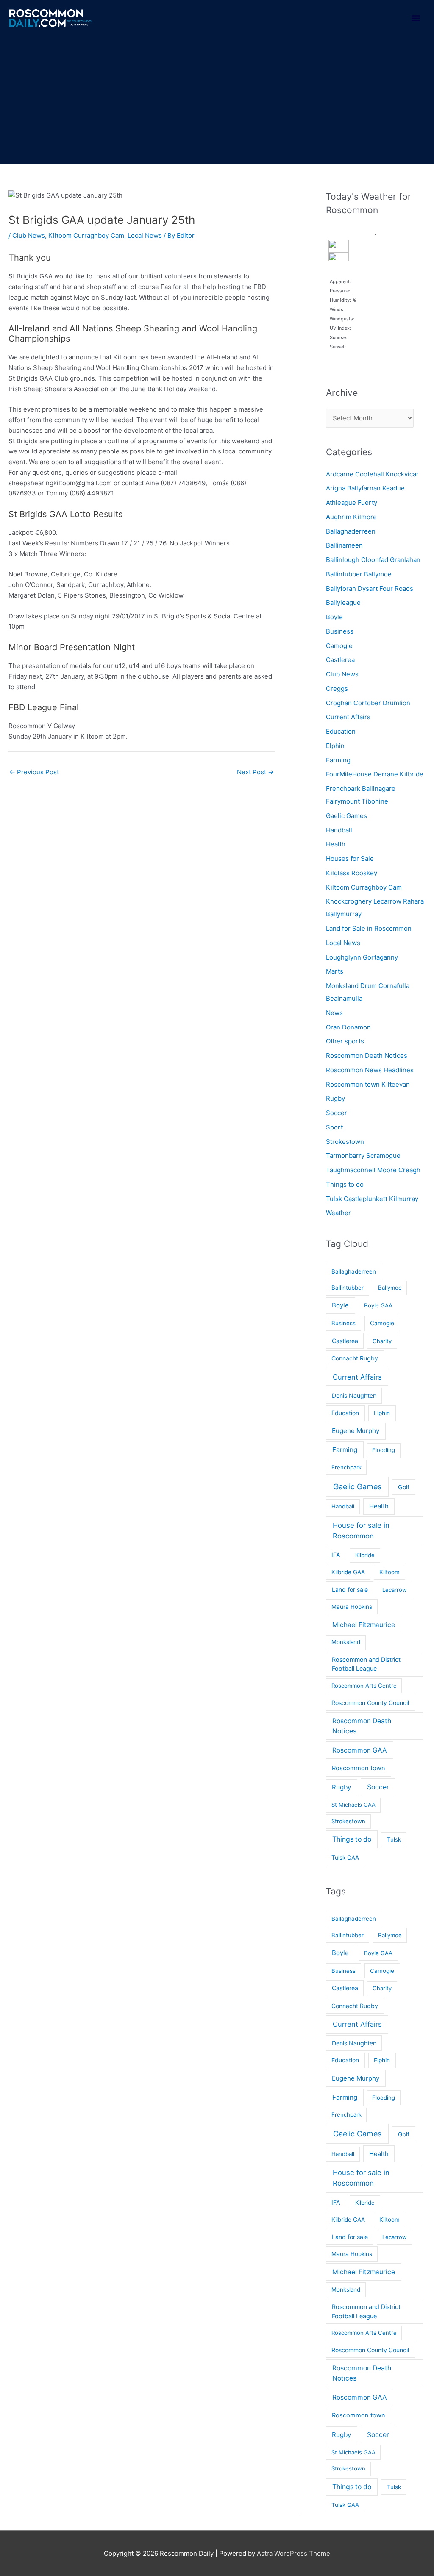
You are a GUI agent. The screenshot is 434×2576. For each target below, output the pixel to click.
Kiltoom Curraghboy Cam (86, 235)
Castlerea (340, 660)
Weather (338, 1213)
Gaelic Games (346, 816)
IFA (336, 1555)
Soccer (337, 1113)
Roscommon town (359, 1768)
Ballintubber (348, 1288)
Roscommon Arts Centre (364, 1686)
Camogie (339, 646)
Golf (404, 1487)
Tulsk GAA (345, 1858)
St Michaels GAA (353, 1805)
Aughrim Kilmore (351, 517)
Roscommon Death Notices (367, 1056)
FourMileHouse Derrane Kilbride (375, 774)
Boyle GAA (378, 1305)
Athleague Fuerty (352, 502)
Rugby (335, 1098)
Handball (339, 830)
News (334, 1013)
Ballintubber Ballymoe (359, 574)
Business (340, 631)
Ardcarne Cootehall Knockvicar (372, 474)
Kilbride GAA (348, 1572)
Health (336, 844)
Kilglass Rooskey (352, 873)
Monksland (346, 1642)
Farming (338, 760)
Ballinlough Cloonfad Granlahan (373, 560)
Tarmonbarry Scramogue (363, 1156)
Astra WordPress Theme (294, 2553)
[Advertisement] (217, 100)
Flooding (384, 1450)
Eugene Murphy (356, 1431)
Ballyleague (343, 602)
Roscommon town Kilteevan (368, 1084)
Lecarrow (395, 1590)
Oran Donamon (348, 1027)
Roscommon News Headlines (370, 1070)
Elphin (335, 746)
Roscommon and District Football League (366, 1664)
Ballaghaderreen (351, 531)
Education (341, 731)
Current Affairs (348, 717)
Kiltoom (389, 1572)
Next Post (255, 772)
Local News (145, 235)
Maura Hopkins (352, 1607)
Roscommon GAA (360, 1750)
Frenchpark (346, 1467)
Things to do (345, 1184)
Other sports (345, 1041)
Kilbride (365, 1555)
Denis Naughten (354, 1395)
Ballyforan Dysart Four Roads (370, 588)
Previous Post (34, 772)
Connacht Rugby (355, 1358)
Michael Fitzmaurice (364, 1625)
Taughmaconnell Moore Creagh (373, 1170)
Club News (29, 235)
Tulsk (394, 1839)
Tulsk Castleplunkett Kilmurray (372, 1199)
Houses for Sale (350, 858)
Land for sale (350, 1590)
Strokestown (345, 1142)
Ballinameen (344, 545)
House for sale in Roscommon (361, 1531)
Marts (335, 971)
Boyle (334, 617)
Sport (334, 1127)
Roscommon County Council (370, 1703)
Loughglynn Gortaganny (362, 957)
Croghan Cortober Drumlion (368, 703)
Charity (382, 1341)
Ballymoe (390, 1288)
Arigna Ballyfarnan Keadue (365, 488)
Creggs (337, 689)
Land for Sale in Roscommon (369, 928)
